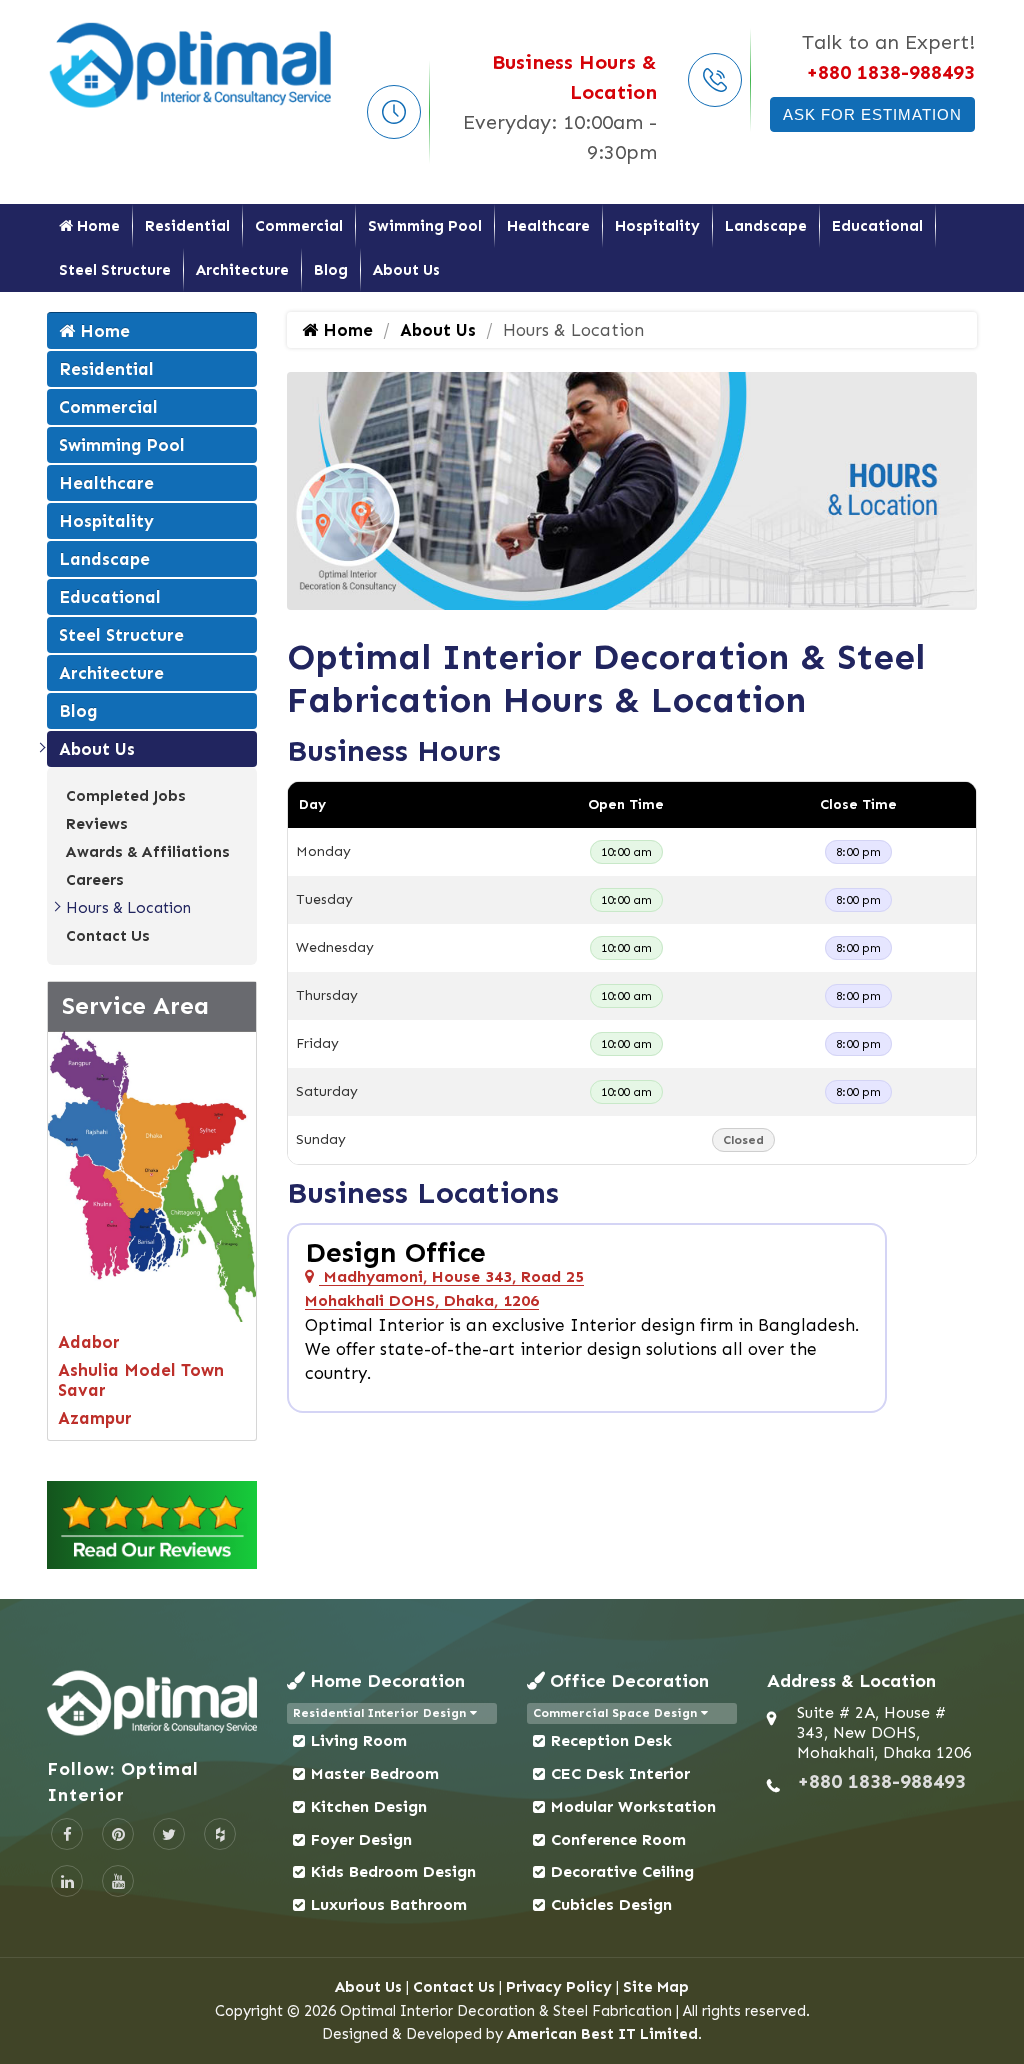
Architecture (242, 270)
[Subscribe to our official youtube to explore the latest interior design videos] (118, 1881)
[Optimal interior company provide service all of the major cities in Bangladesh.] (152, 1174)
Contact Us (108, 936)
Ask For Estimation (872, 114)
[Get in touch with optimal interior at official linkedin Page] (67, 1881)
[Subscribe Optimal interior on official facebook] (67, 1834)
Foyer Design (361, 1839)
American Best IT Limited (602, 2034)
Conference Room (618, 1839)
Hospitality (657, 226)
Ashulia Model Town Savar (141, 1380)
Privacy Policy (559, 1987)
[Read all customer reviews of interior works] (152, 1525)
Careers (95, 880)
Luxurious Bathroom (389, 1904)
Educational (877, 226)
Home (96, 226)
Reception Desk (611, 1740)
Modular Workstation (633, 1806)
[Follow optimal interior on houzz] (220, 1834)
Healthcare (548, 226)
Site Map (656, 1987)
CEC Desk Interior (620, 1773)
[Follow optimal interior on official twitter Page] (169, 1834)
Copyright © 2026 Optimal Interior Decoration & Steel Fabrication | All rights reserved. (512, 2011)
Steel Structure (115, 270)
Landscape (766, 226)
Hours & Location (128, 908)
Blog (331, 270)
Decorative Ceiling (622, 1871)
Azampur (95, 1418)
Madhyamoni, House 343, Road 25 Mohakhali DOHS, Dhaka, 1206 (444, 1288)
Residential (187, 226)
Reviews (97, 824)
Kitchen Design (369, 1806)
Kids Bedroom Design (393, 1871)
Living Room (359, 1740)
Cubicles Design (611, 1904)
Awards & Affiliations (148, 852)
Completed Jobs (126, 796)
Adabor (89, 1342)
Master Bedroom (375, 1773)
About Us (406, 270)
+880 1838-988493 (890, 72)
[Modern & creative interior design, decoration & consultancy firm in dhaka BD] (152, 1703)
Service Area (135, 1005)
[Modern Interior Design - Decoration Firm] (192, 64)
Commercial (299, 226)
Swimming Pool (425, 226)
